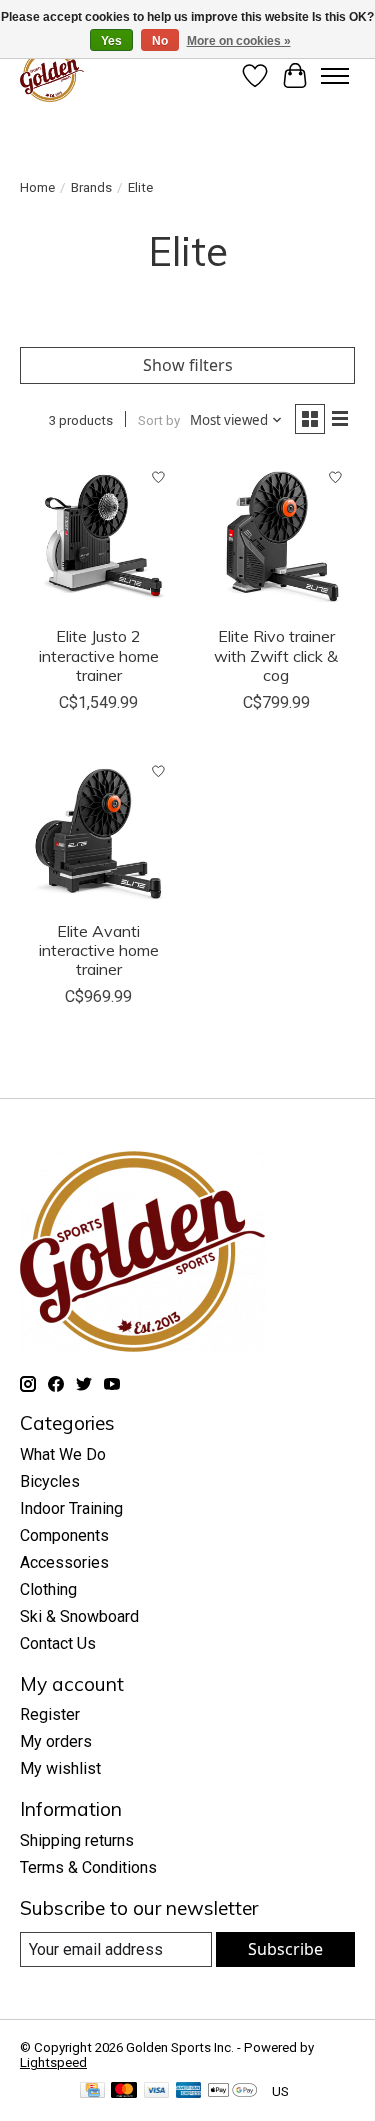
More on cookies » (239, 41)
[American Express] (189, 2091)
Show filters (188, 365)
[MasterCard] (124, 2091)
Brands (91, 187)
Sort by (159, 420)
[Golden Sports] (52, 75)
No (160, 41)
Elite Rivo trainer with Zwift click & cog (276, 655)
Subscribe (285, 1949)
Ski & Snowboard (79, 1616)
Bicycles (50, 1481)
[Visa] (157, 2091)
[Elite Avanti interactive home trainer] (98, 830)
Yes (111, 41)
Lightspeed (53, 2062)
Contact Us (58, 1643)
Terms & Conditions (88, 1867)
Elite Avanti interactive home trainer (99, 950)
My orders (56, 1741)
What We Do (63, 1454)
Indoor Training (71, 1508)
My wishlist (60, 1768)
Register (50, 1714)
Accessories (64, 1562)
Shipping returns (77, 1840)
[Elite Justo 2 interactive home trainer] (98, 536)
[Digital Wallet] (232, 2091)
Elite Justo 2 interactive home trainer (99, 655)
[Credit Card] (92, 2091)
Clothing (48, 1589)
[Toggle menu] (335, 76)
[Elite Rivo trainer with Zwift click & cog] (275, 536)
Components (64, 1535)
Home (37, 187)
